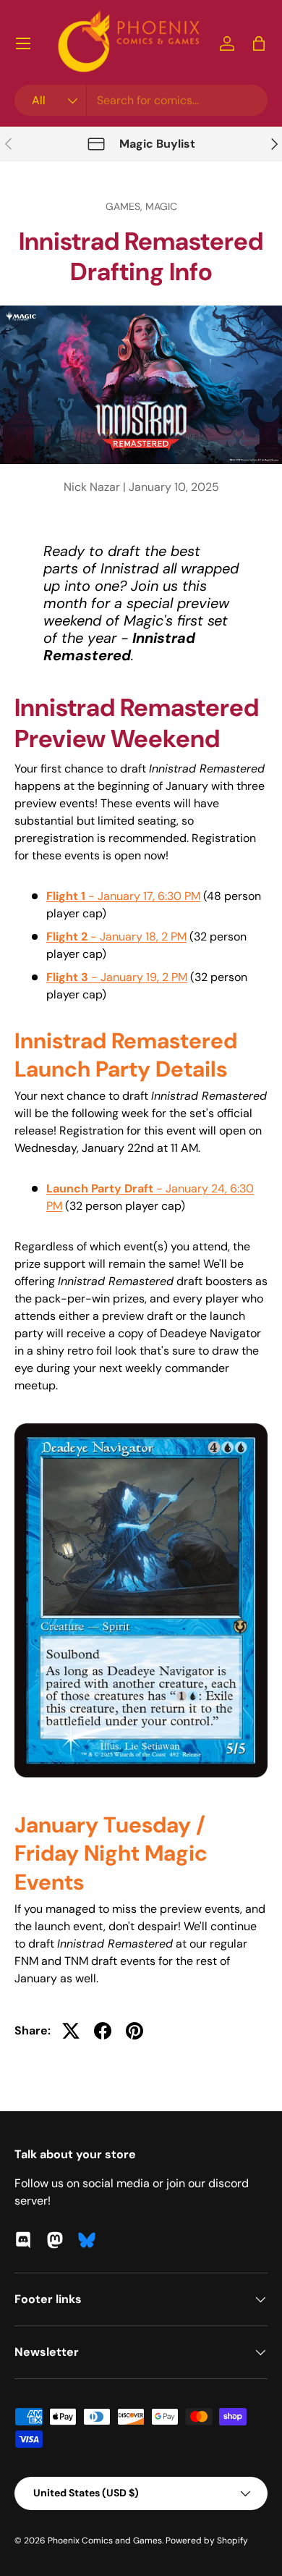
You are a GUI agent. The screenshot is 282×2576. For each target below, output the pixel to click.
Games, (125, 206)
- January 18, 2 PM (116, 936)
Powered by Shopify (207, 2541)
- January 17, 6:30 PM (123, 896)
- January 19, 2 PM (117, 977)
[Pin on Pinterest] (134, 2031)
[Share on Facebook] (103, 2031)
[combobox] (141, 100)
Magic (161, 206)
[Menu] (23, 43)
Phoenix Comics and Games (105, 2541)
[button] (259, 43)
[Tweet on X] (71, 2031)
